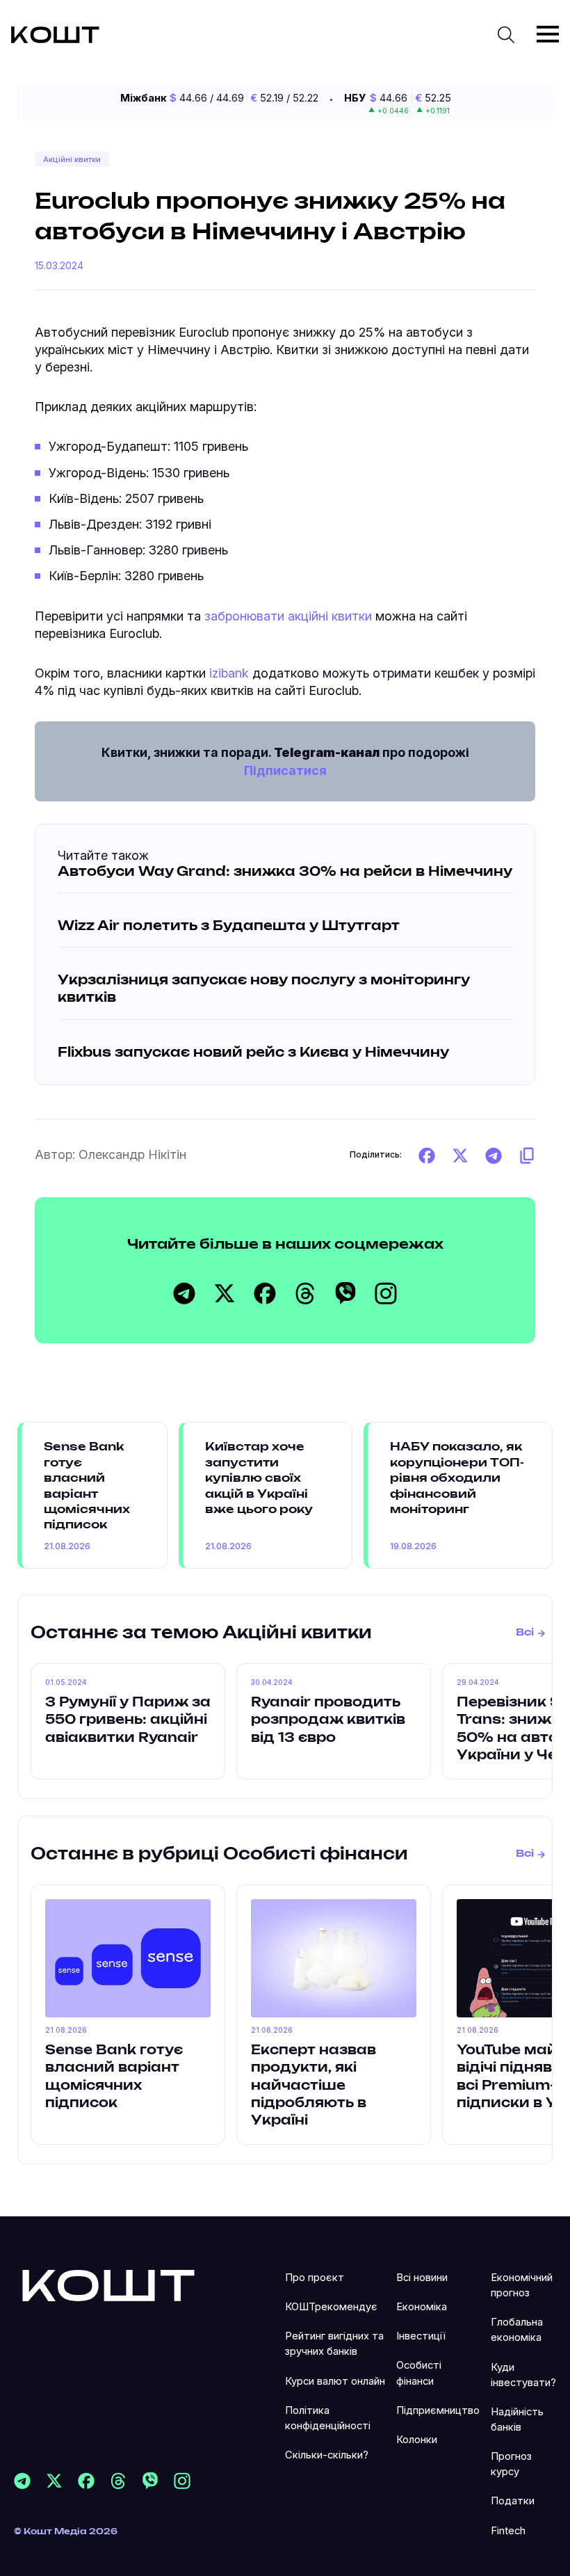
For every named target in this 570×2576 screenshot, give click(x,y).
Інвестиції (421, 2336)
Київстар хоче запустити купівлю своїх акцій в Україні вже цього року (259, 1478)
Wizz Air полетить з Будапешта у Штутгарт (229, 927)
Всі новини (422, 2278)
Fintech (508, 2531)
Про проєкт (315, 2278)
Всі (525, 1633)
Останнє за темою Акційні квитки (201, 1633)
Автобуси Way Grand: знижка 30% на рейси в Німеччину (285, 872)
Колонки (417, 2440)
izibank (229, 673)
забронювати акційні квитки (288, 616)
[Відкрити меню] (548, 34)
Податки (513, 2501)
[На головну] (108, 2284)
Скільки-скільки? (327, 2455)
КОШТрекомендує (331, 2307)
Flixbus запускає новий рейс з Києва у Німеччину (253, 1053)
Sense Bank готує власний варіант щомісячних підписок (87, 1486)
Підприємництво (438, 2410)
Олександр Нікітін (132, 1154)
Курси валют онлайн (335, 2381)
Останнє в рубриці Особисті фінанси (219, 1855)
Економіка (422, 2307)
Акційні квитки (72, 159)
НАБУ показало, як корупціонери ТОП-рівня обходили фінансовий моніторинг (457, 1478)
